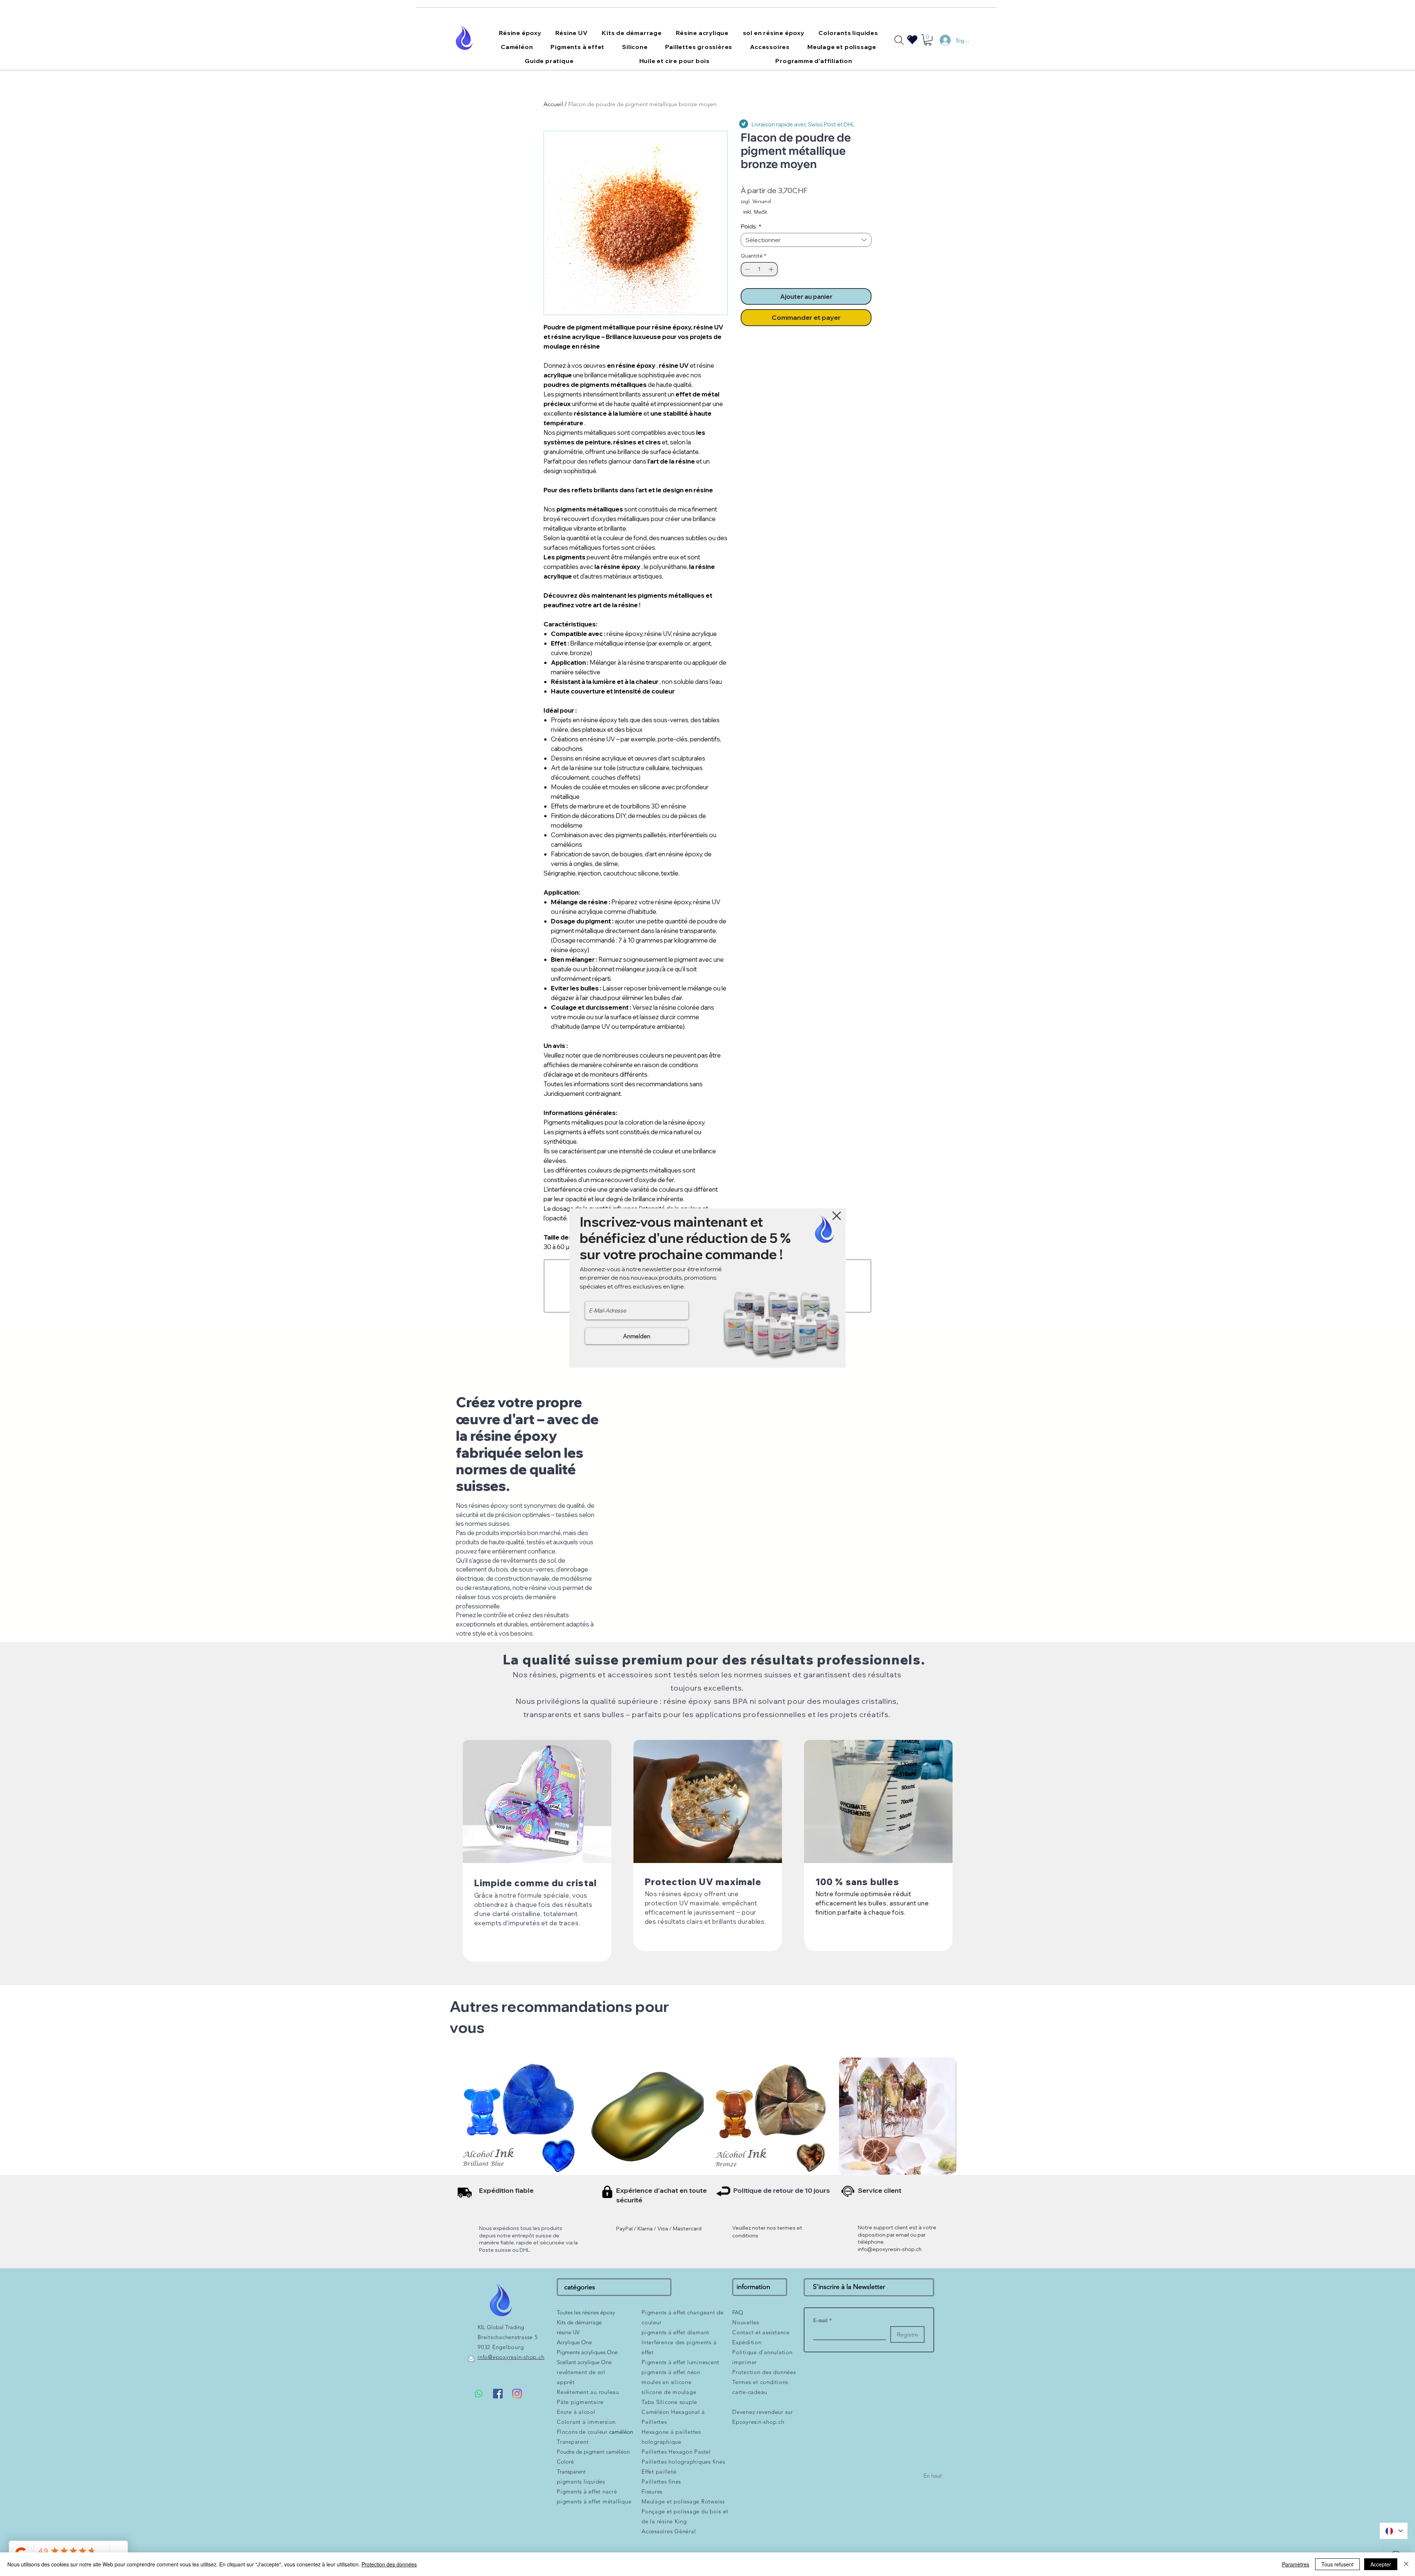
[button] (837, 1216)
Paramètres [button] (1296, 2564)
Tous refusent (1337, 2564)
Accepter (1381, 2564)
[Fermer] (1406, 2564)
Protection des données (389, 2564)
